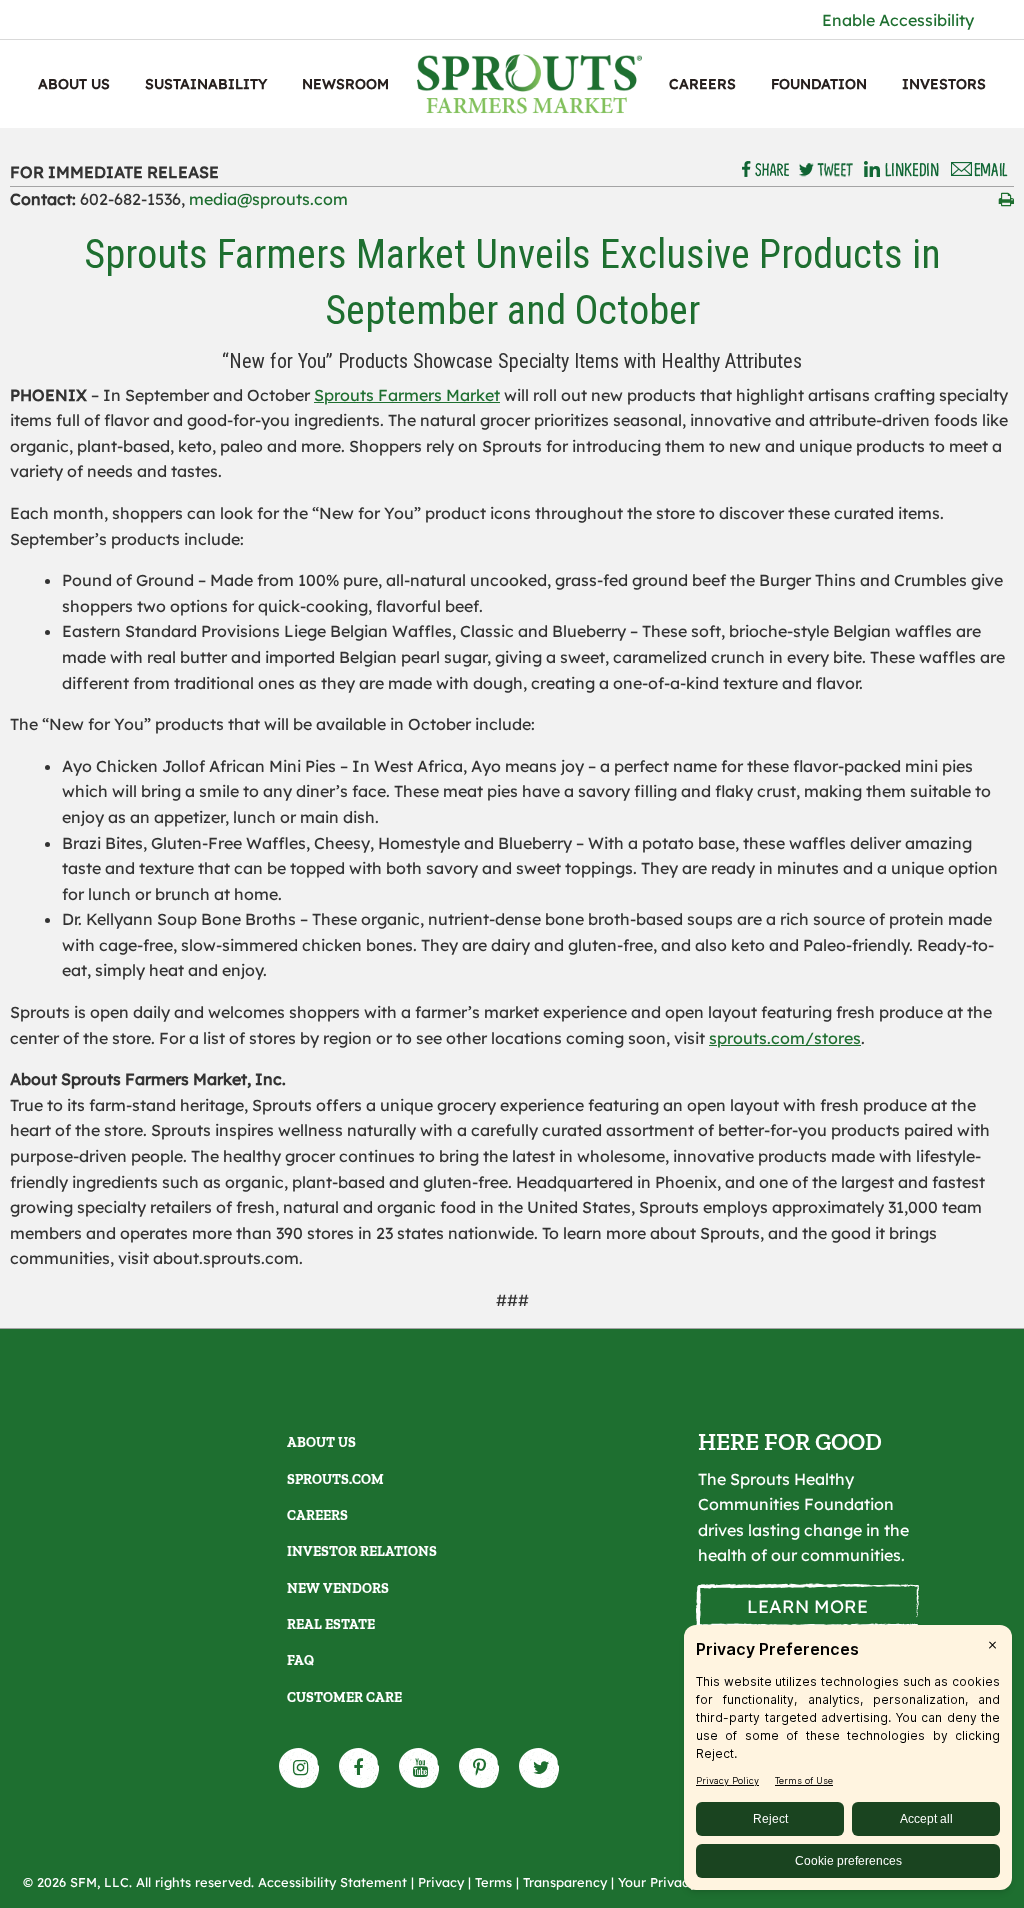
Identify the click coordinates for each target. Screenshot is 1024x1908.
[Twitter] (826, 170)
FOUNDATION (819, 84)
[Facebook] (766, 170)
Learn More (807, 1606)
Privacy (441, 1882)
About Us (74, 84)
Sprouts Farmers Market (407, 395)
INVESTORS (944, 84)
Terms (493, 1882)
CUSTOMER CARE (344, 1697)
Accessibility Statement (332, 1882)
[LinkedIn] (901, 170)
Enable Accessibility (898, 20)
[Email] (980, 170)
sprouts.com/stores (785, 1038)
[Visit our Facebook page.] (360, 1768)
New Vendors (338, 1588)
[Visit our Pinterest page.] (480, 1768)
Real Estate (331, 1624)
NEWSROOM (345, 84)
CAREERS (702, 84)
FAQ (300, 1660)
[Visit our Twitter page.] (540, 1768)
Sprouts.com (335, 1479)
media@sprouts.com (268, 199)
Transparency (565, 1882)
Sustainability (206, 84)
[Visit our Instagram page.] (300, 1768)
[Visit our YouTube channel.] (420, 1768)
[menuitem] (74, 84)
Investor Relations (362, 1551)
